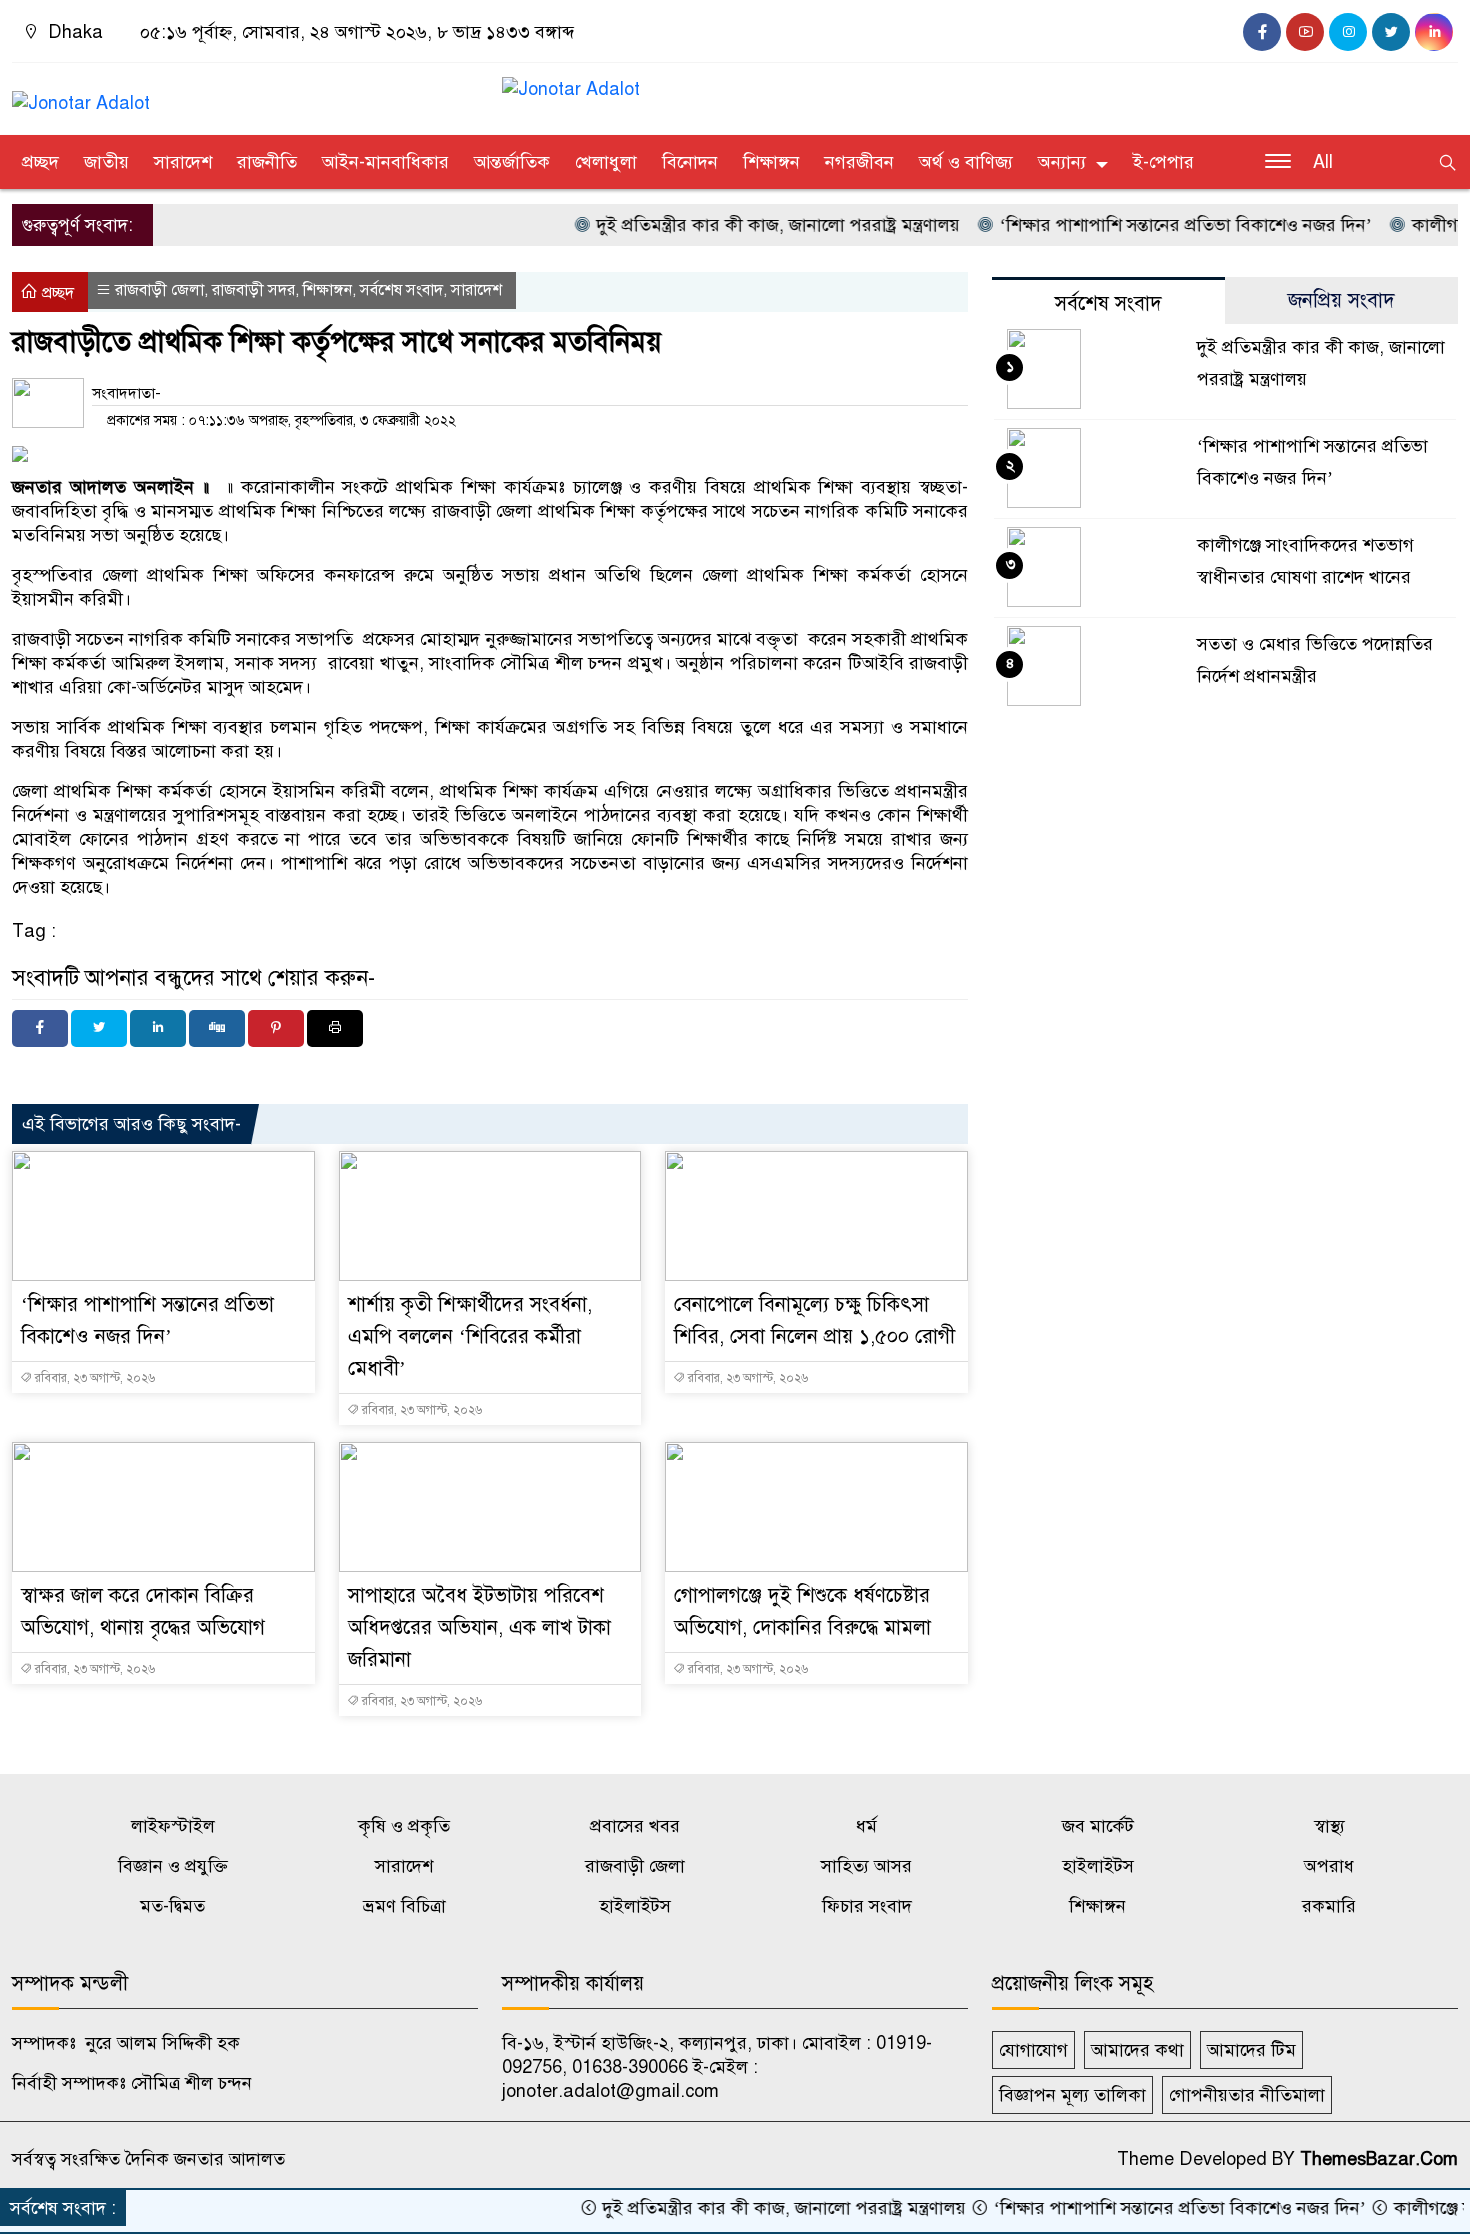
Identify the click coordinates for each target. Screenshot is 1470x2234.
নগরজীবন (859, 162)
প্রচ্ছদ (40, 162)
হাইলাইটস (1098, 1866)
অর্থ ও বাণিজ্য (966, 162)
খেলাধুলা (606, 162)
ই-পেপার (1163, 162)
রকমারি (1329, 1906)
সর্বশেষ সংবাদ (401, 290)
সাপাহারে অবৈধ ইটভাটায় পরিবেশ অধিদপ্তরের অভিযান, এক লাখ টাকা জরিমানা (479, 1627)
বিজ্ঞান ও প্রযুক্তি (173, 1866)
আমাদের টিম (1251, 2050)
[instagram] (1348, 32)
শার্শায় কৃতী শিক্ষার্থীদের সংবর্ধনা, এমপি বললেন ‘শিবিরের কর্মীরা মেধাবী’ (470, 1336)
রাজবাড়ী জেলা (159, 290)
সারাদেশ (183, 162)
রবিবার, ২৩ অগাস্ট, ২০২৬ (93, 1378)
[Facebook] (40, 1028)
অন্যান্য (1062, 162)
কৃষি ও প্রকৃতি (404, 1826)
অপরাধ (1329, 1866)
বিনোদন (690, 162)
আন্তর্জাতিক (512, 162)
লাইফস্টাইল (173, 1826)
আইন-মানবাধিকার (385, 162)
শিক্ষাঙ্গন (771, 162)
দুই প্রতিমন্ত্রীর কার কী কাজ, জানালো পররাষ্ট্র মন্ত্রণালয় (737, 225)
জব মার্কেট (1098, 1826)
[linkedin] (1434, 32)
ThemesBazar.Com (1379, 2159)
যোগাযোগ (1033, 2050)
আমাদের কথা (1137, 2050)
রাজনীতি (267, 162)
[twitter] (1391, 32)
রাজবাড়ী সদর (253, 290)
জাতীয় (106, 162)
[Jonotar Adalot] (81, 94)
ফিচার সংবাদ (867, 1906)
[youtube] (1305, 32)
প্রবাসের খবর (635, 1826)
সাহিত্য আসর (866, 1866)
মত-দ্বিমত (172, 1906)
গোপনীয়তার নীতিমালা (1247, 2095)
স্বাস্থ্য (1329, 1826)
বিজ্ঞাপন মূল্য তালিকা (1072, 2095)
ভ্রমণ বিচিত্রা (404, 1906)
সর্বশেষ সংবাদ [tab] (1108, 303)
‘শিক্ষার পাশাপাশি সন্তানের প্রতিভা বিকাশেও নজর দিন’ (1144, 225)
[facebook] (1262, 32)
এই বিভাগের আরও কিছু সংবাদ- (131, 1124)
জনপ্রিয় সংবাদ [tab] (1341, 300)
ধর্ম (866, 1826)
